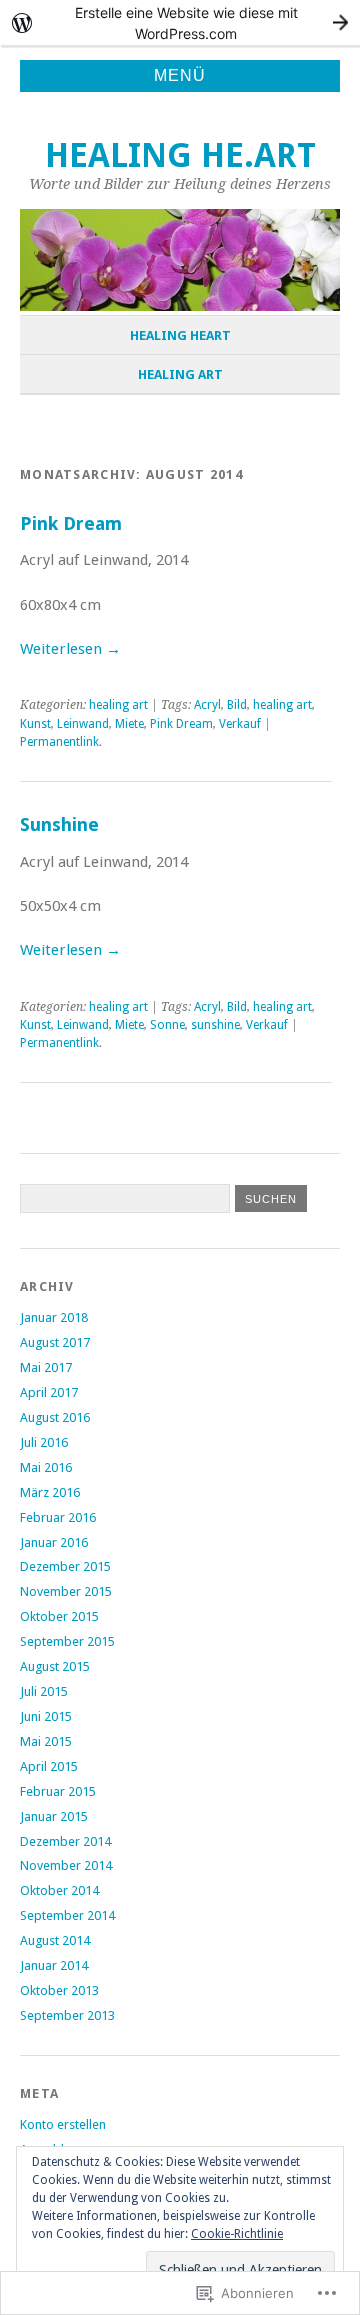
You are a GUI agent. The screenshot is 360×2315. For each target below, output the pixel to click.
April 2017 (49, 1392)
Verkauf (240, 724)
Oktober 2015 (59, 1616)
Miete (129, 724)
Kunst (35, 724)
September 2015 (67, 1641)
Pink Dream (71, 523)
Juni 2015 (46, 1716)
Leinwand (83, 724)
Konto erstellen (63, 2124)
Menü (180, 75)
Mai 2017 (46, 1367)
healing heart (180, 335)
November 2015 (66, 1591)
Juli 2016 (44, 1442)
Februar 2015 (58, 1791)
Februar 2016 (58, 1517)
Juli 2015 (44, 1691)
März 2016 (50, 1492)
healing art (180, 374)
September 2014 (67, 1915)
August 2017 (55, 1342)
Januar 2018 (54, 1317)
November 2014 (66, 1865)
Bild (237, 705)
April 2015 (49, 1766)
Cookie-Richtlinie (237, 2234)
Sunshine (59, 824)
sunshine (215, 1025)
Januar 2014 (54, 1965)
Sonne (167, 1025)
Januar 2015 (54, 1816)
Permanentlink (59, 742)
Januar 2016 (54, 1542)
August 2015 (55, 1666)
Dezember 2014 (65, 1841)
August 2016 (55, 1417)
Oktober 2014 (59, 1890)
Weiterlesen (70, 649)
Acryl (207, 705)
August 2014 (55, 1940)
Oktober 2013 (59, 1990)
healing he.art (180, 155)
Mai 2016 (46, 1467)
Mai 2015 (46, 1741)
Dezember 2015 (65, 1566)
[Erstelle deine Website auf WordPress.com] (180, 22)
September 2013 (67, 2015)
